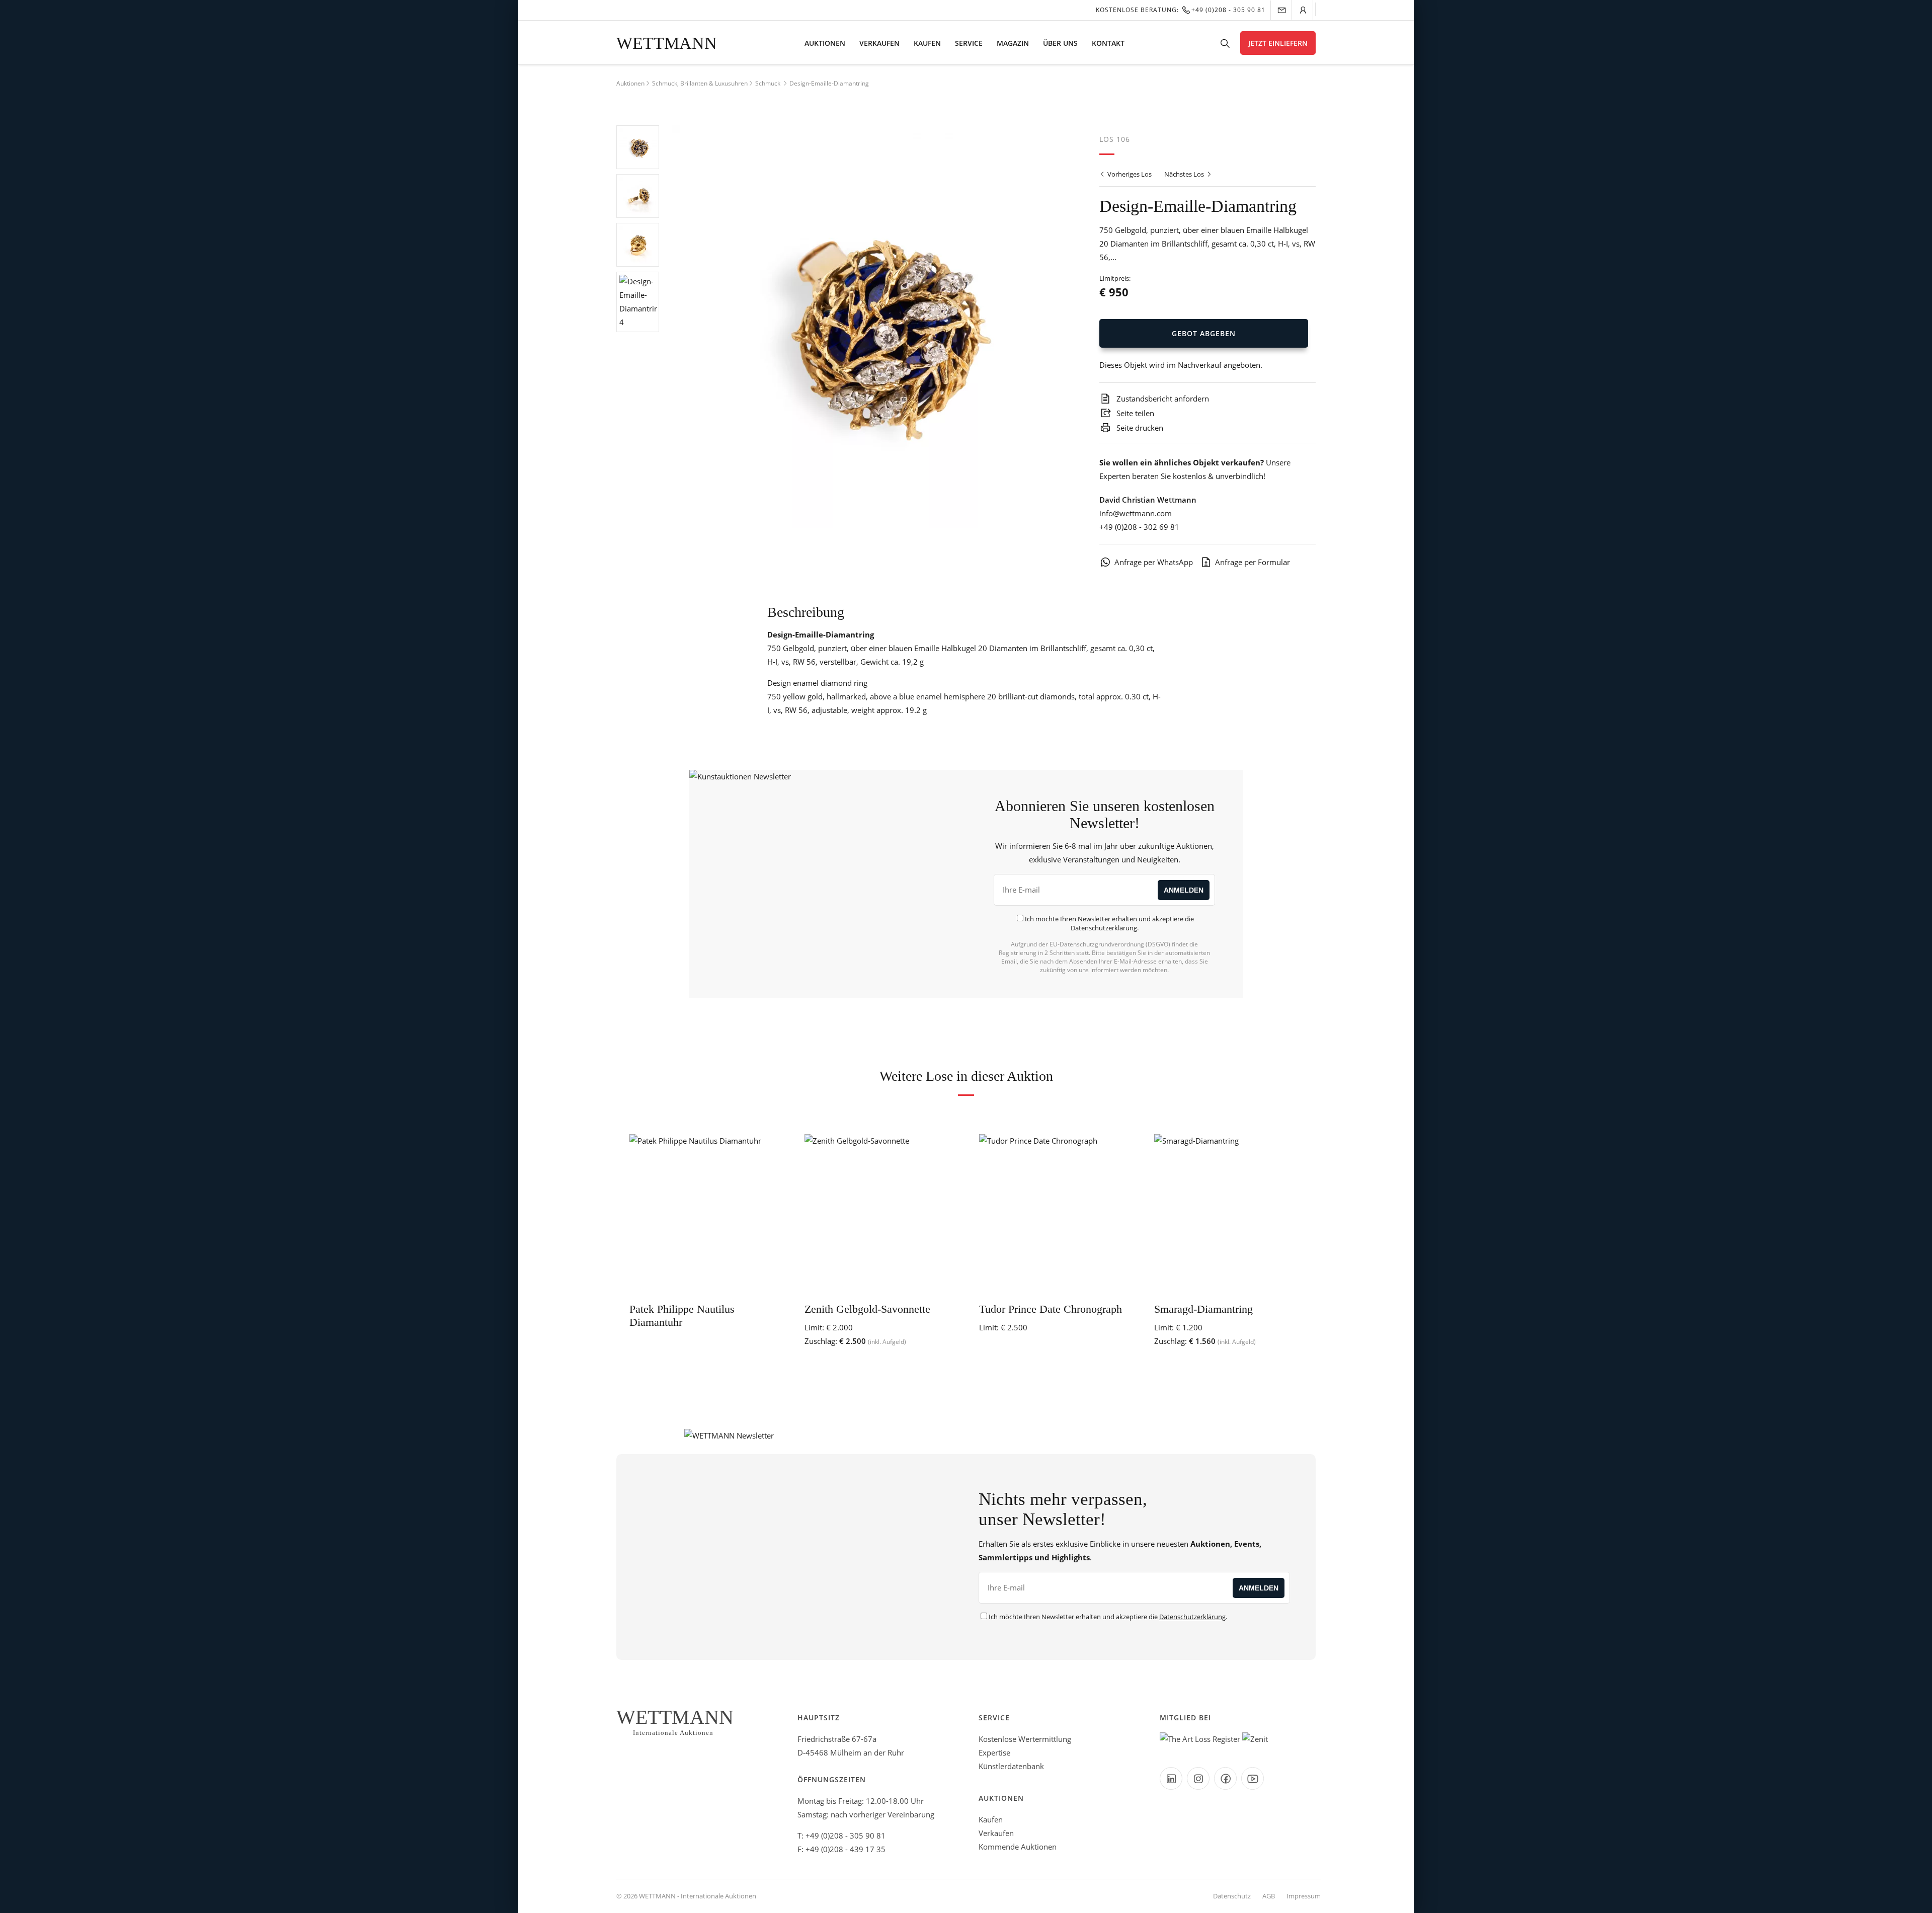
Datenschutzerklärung (1104, 928)
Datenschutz (1232, 1896)
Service (969, 43)
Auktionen (825, 43)
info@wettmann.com (1136, 513)
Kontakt (1108, 43)
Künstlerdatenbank (1011, 1766)
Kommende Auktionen (1018, 1847)
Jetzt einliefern (1278, 43)
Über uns (1060, 43)
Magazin (1013, 43)
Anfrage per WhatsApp (1154, 562)
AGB (1269, 1896)
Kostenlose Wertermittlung (1025, 1739)
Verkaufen (879, 43)
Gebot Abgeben (1204, 333)
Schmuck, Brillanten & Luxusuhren (700, 83)
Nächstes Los (1185, 174)
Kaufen (927, 43)
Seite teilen (1134, 413)
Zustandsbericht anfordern (1162, 398)
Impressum (1304, 1896)
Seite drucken (1139, 428)
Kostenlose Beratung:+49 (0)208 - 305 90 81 (1181, 10)
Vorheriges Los (1129, 174)
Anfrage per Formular (1253, 562)
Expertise (994, 1752)
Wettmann (667, 43)
